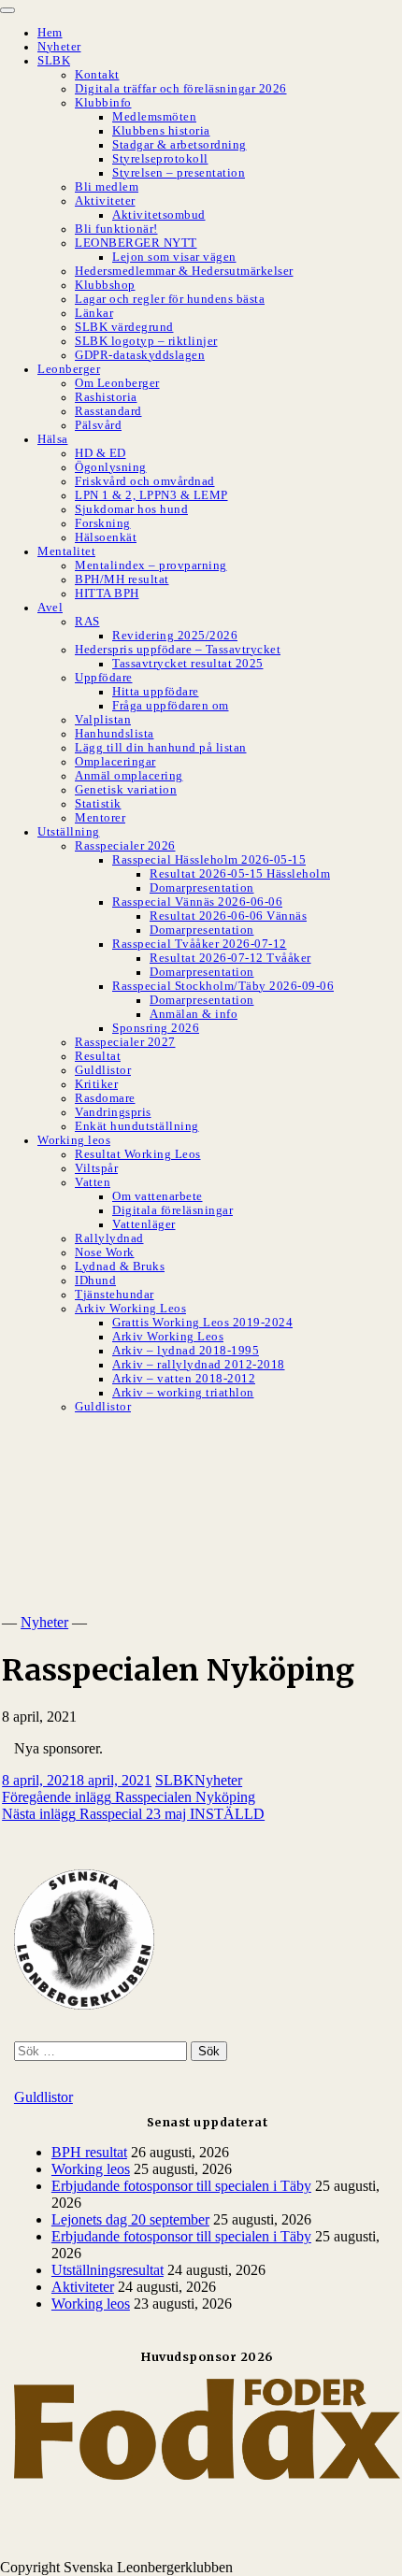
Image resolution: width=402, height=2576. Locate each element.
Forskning (103, 523)
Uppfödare (104, 678)
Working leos (74, 1140)
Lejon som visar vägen (174, 257)
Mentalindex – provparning (151, 565)
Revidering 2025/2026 (175, 636)
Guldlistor (103, 1070)
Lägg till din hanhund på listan (161, 748)
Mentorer (100, 818)
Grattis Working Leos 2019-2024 (202, 1323)
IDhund (95, 1281)
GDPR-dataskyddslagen (140, 355)
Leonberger (69, 369)
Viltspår (96, 1168)
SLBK (54, 61)
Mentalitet (66, 551)
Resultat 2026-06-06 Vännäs (228, 916)
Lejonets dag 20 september (130, 2219)
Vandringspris (113, 1112)
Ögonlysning (111, 467)
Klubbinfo (103, 103)
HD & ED (100, 453)
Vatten (93, 1182)
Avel (50, 608)
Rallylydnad (109, 1238)
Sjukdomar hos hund (131, 509)
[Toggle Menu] (7, 10)
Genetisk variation (126, 790)
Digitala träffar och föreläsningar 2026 (181, 89)
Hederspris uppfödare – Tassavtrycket (178, 650)
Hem (50, 33)
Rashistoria (106, 397)
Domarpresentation (202, 888)
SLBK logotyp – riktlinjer (146, 341)
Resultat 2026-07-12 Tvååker (230, 958)
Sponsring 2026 (156, 1028)
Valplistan (103, 720)
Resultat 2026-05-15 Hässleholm (240, 874)
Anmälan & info (194, 1014)
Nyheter (59, 47)
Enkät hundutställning (137, 1126)
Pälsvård (98, 425)
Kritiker (96, 1084)
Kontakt (97, 75)
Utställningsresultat (108, 2270)
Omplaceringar (115, 762)
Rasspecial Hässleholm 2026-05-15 (209, 860)
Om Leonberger (117, 383)
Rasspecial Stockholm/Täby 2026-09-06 (223, 986)
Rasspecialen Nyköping (129, 1797)
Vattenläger (144, 1224)
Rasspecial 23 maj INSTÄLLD (133, 1814)
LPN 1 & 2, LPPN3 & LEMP (151, 495)
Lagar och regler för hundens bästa (170, 299)
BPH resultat (89, 2152)
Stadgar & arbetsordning (179, 145)
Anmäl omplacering (129, 776)
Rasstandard (108, 411)
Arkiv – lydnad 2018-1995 (186, 1351)
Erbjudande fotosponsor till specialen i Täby (181, 2186)
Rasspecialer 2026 (125, 846)
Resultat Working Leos (138, 1154)
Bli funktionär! (116, 229)
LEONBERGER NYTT (136, 243)
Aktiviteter (105, 201)
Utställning (69, 832)
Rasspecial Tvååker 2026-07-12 (200, 944)
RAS (87, 622)
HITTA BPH (107, 594)
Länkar (94, 313)
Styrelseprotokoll (160, 159)
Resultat (98, 1056)
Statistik (98, 804)
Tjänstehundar (115, 1295)
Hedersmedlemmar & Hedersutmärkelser (184, 271)
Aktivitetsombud (159, 215)
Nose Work (105, 1252)
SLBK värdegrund (124, 327)
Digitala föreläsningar (172, 1210)
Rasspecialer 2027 (125, 1042)
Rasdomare (105, 1098)
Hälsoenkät (106, 537)
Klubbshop (105, 285)
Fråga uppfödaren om (171, 706)
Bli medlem (107, 187)
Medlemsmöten (154, 117)
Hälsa (53, 439)
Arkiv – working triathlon (183, 1393)
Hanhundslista (115, 734)
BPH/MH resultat (122, 580)
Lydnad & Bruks (120, 1267)
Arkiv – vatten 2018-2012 (184, 1379)
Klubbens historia (161, 131)
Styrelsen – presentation (179, 173)
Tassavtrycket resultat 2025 (188, 664)
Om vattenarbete (158, 1196)
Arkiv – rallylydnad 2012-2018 (199, 1365)
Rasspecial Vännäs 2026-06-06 (197, 902)
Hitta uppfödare (156, 692)
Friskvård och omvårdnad (145, 481)
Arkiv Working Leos (130, 1309)
